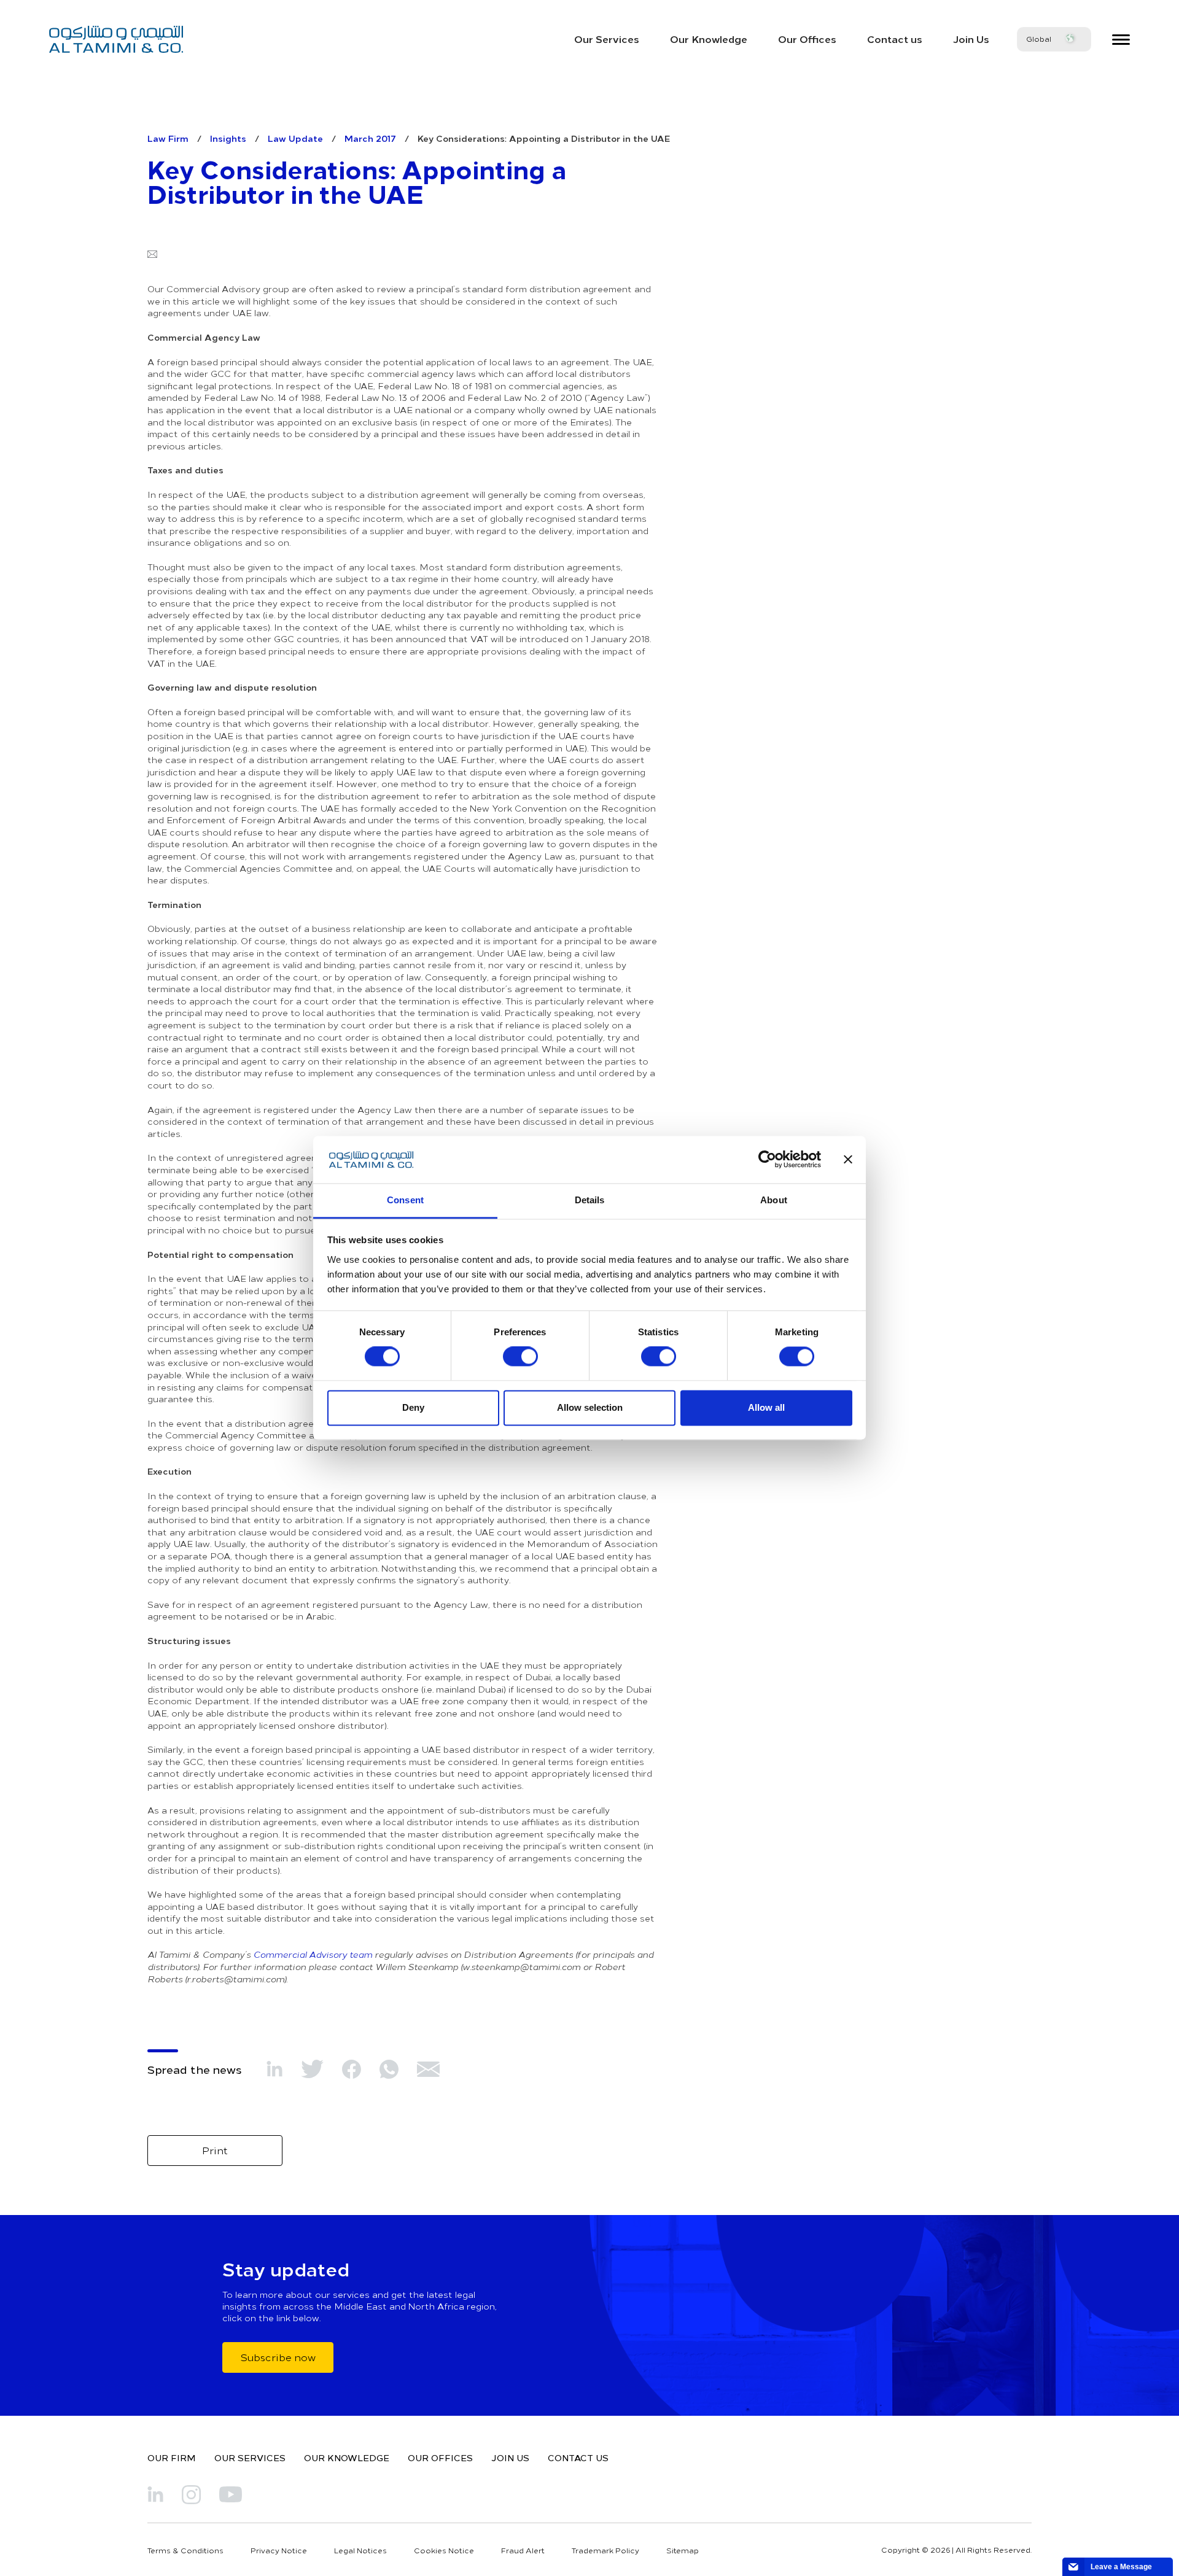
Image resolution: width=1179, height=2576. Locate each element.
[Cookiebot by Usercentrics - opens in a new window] (767, 1160)
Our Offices (807, 39)
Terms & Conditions (185, 2550)
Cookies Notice (444, 2550)
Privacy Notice (279, 2550)
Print (215, 2150)
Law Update (295, 138)
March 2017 (370, 138)
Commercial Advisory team (313, 1954)
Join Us (971, 39)
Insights (228, 138)
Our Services (607, 39)
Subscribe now (278, 2357)
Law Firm (168, 138)
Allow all (766, 1407)
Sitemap (683, 2550)
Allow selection (590, 1407)
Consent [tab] (405, 1200)
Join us (510, 2458)
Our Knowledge (709, 39)
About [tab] (774, 1200)
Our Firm (172, 2458)
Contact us (895, 39)
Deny (413, 1407)
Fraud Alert (523, 2550)
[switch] (520, 1357)
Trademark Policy (605, 2550)
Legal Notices (360, 2550)
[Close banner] (848, 1160)
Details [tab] (590, 1200)
